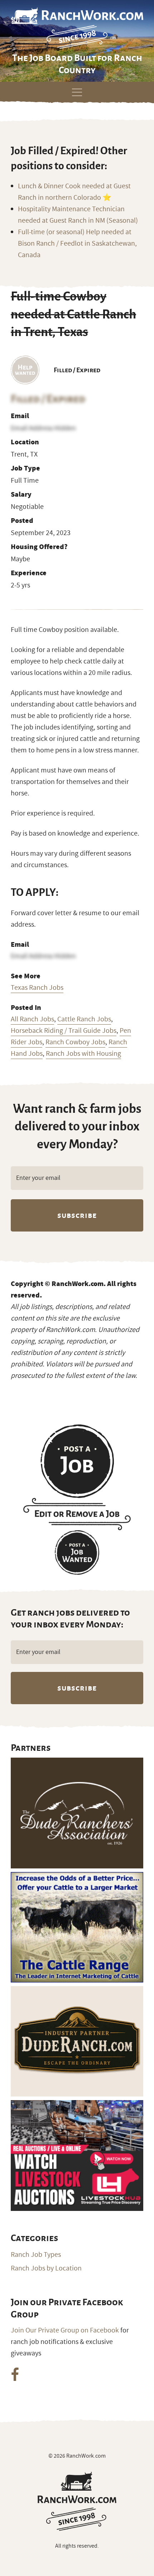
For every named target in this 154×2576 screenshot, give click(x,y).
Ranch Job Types (36, 2255)
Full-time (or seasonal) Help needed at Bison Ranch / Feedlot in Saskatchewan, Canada (77, 244)
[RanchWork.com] (77, 2501)
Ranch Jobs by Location (46, 2268)
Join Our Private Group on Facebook (65, 2330)
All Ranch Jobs (32, 1019)
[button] (77, 91)
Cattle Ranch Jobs (84, 1019)
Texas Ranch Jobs (37, 988)
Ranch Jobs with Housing (83, 1054)
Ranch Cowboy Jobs (75, 1042)
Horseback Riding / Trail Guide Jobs (64, 1031)
